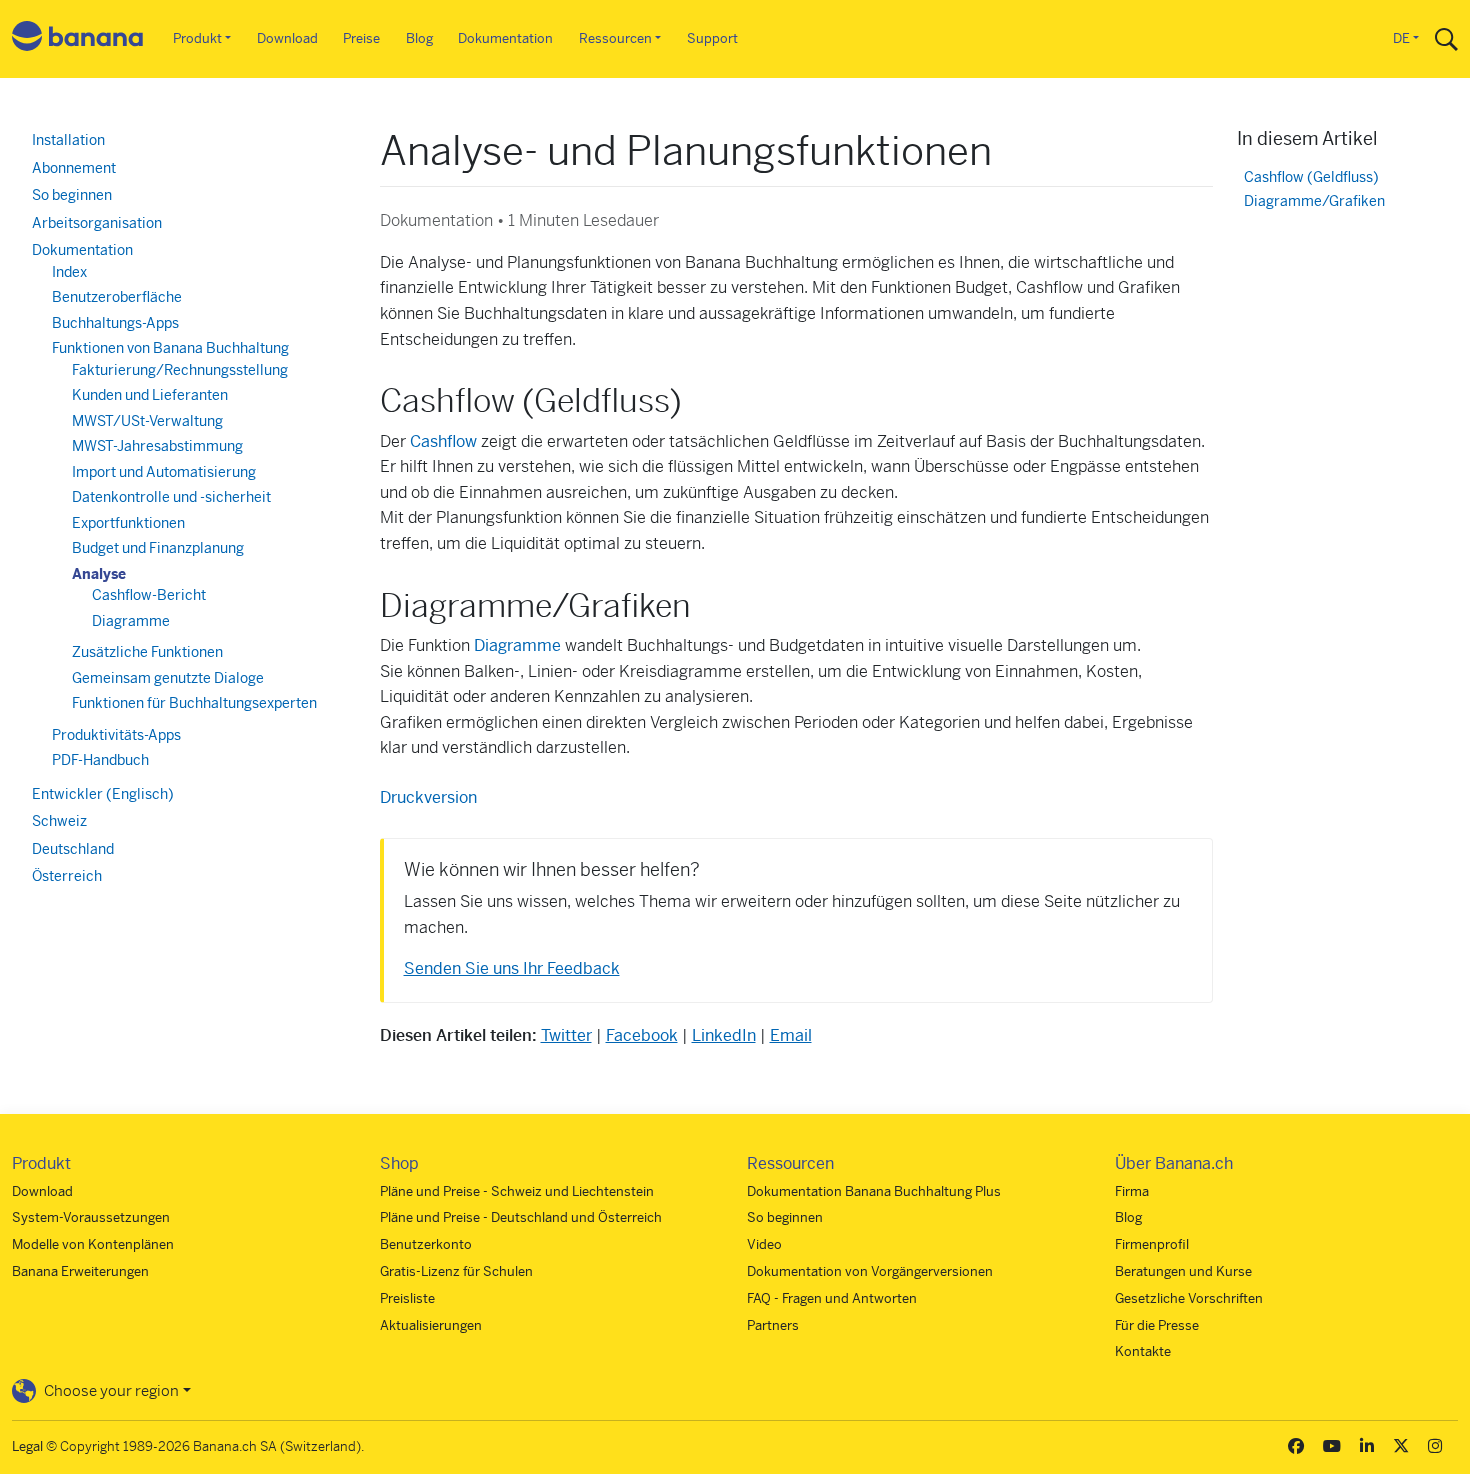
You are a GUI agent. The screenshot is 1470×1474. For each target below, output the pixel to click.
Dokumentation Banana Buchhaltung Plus (874, 1191)
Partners (773, 1325)
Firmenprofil (1152, 1244)
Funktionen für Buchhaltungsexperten (194, 703)
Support (712, 38)
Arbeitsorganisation (97, 223)
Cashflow (443, 441)
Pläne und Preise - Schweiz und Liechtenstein (517, 1191)
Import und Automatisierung (164, 472)
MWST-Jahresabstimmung (157, 446)
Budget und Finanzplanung (158, 548)
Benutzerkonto (426, 1244)
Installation (68, 140)
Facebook (642, 1035)
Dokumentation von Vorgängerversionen (870, 1271)
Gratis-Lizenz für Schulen (456, 1271)
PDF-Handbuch (100, 760)
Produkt (197, 38)
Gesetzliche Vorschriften (1189, 1298)
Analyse (99, 574)
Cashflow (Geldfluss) (1311, 177)
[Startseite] (78, 39)
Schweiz (59, 821)
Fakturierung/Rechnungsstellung (180, 370)
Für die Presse (1157, 1325)
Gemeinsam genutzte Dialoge (168, 678)
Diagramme (131, 621)
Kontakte (1143, 1351)
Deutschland (73, 849)
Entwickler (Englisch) (103, 794)
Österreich (67, 876)
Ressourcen (615, 38)
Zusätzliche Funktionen (147, 652)
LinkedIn (724, 1035)
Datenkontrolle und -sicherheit (171, 497)
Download (287, 38)
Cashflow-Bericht (149, 595)
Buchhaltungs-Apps (115, 323)
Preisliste (407, 1298)
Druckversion (428, 797)
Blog (419, 38)
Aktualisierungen (431, 1325)
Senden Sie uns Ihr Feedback (512, 968)
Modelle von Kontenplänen (93, 1244)
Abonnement (74, 168)
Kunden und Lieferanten (150, 395)
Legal (27, 1446)
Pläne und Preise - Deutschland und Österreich (521, 1217)
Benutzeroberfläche (117, 297)
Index (69, 272)
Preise (361, 38)
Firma (1132, 1191)
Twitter (566, 1035)
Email (791, 1035)
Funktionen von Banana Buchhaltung (170, 348)
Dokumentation (505, 38)
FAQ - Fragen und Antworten (832, 1298)
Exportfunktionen (128, 523)
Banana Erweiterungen (80, 1271)
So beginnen (72, 195)
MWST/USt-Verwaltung (147, 421)
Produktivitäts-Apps (116, 735)
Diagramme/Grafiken (1314, 201)
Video (764, 1244)
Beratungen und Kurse (1183, 1271)
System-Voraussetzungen (91, 1217)
